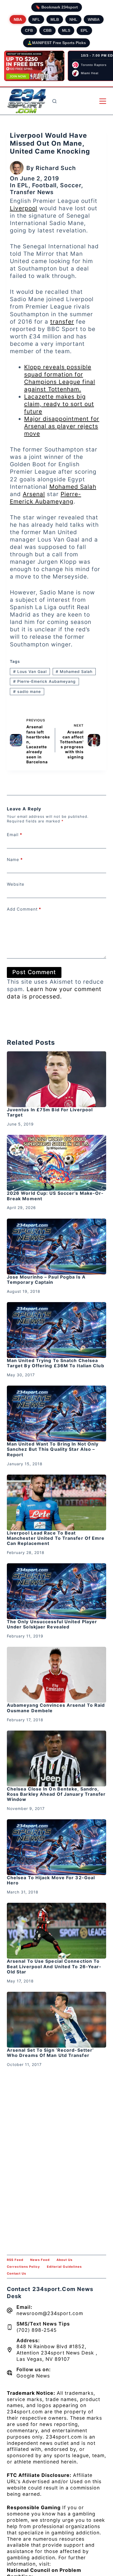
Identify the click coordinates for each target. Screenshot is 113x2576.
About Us (64, 2260)
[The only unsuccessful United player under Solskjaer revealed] (57, 1591)
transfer (62, 322)
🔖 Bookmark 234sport (57, 7)
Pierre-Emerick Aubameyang (44, 681)
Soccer (71, 185)
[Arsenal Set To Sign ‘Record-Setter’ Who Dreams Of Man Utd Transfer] (57, 2020)
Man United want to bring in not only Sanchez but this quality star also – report (53, 1449)
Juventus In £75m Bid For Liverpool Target (50, 1112)
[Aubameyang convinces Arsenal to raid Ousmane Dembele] (57, 1675)
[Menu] (103, 101)
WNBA (94, 19)
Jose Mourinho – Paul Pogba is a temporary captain (46, 1280)
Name (15, 860)
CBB (47, 30)
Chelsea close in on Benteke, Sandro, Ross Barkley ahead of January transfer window (56, 1794)
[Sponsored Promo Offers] (34, 66)
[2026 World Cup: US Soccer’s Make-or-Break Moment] (57, 1163)
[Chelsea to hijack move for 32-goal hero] (57, 1847)
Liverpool (24, 208)
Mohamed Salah (73, 487)
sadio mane (27, 691)
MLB (55, 19)
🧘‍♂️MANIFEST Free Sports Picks (56, 43)
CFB (29, 30)
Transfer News (32, 192)
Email (15, 835)
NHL (73, 19)
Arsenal (34, 494)
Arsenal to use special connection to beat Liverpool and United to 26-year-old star (54, 1966)
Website (16, 884)
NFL (36, 19)
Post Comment (34, 972)
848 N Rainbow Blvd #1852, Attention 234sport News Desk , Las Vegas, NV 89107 (57, 2353)
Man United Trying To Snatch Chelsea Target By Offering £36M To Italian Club (56, 1363)
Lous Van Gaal (30, 671)
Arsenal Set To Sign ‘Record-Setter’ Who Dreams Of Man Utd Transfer (50, 2053)
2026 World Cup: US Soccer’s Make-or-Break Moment (55, 1196)
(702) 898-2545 (37, 2330)
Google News (33, 2376)
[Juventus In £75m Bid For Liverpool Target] (57, 1079)
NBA (18, 19)
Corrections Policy (23, 2267)
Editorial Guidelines (64, 2267)
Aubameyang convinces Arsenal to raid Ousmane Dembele (56, 1708)
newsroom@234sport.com (50, 2313)
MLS (66, 30)
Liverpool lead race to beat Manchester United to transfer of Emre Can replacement (56, 1538)
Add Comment (24, 909)
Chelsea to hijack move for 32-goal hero (51, 1880)
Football (44, 185)
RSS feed (15, 2260)
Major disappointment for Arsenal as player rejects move (62, 426)
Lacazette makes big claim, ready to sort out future (59, 404)
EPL (84, 30)
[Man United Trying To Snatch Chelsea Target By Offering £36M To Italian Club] (57, 1330)
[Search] (54, 101)
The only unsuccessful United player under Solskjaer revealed (52, 1624)
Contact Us (16, 2273)
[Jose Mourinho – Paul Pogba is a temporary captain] (57, 1247)
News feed (40, 2260)
